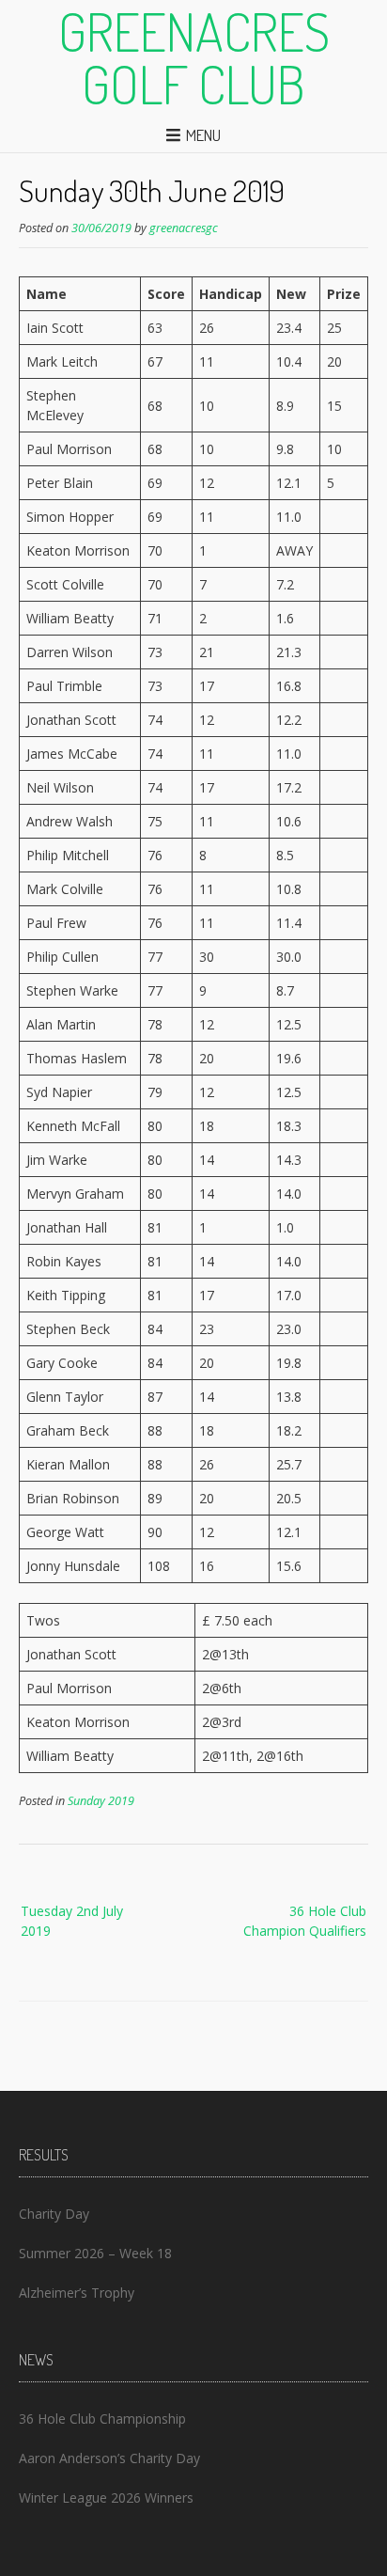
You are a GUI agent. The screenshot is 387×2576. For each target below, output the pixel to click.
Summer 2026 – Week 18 (95, 2253)
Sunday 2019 (101, 1801)
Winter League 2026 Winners (106, 2497)
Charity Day (54, 2214)
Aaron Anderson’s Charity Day (109, 2458)
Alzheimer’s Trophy (77, 2293)
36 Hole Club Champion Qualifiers (305, 1921)
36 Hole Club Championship (102, 2419)
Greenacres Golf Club (194, 57)
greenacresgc (184, 228)
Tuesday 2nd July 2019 (72, 1921)
